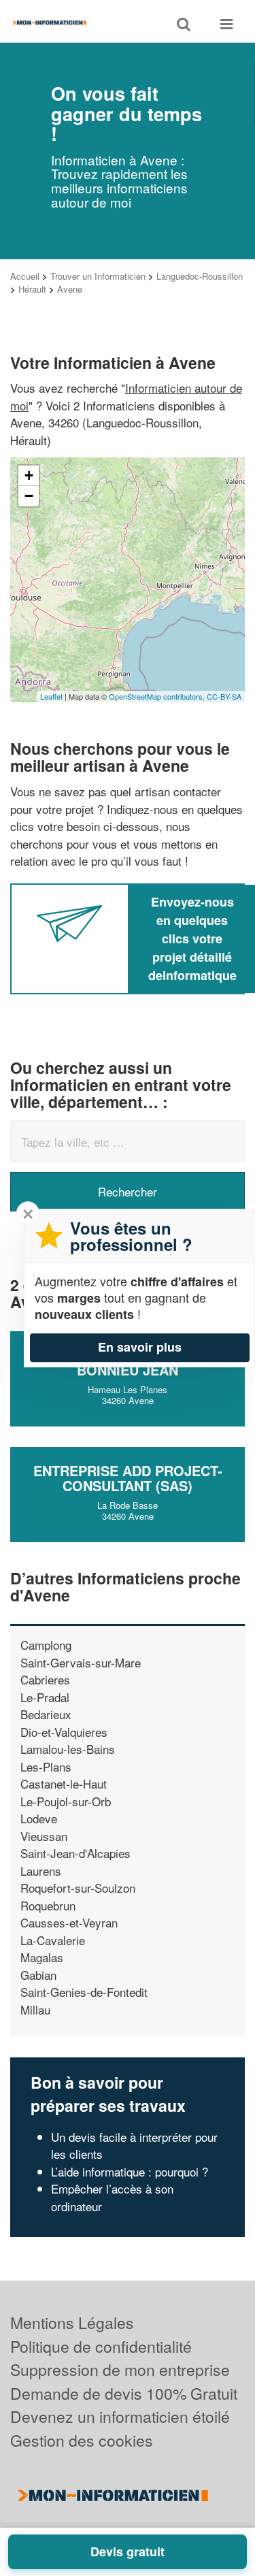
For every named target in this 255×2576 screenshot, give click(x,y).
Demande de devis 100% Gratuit (124, 2393)
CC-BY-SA (224, 696)
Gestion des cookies (82, 2440)
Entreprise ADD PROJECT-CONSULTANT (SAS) (128, 1478)
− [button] (29, 496)
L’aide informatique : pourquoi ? (130, 2171)
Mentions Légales (72, 2322)
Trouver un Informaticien (98, 276)
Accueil (25, 276)
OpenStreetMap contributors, (158, 696)
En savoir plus (140, 1347)
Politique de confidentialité (101, 2346)
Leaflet (51, 696)
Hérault (32, 289)
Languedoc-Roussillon (200, 276)
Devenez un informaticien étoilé (120, 2416)
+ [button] (29, 475)
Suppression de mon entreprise (120, 2369)
